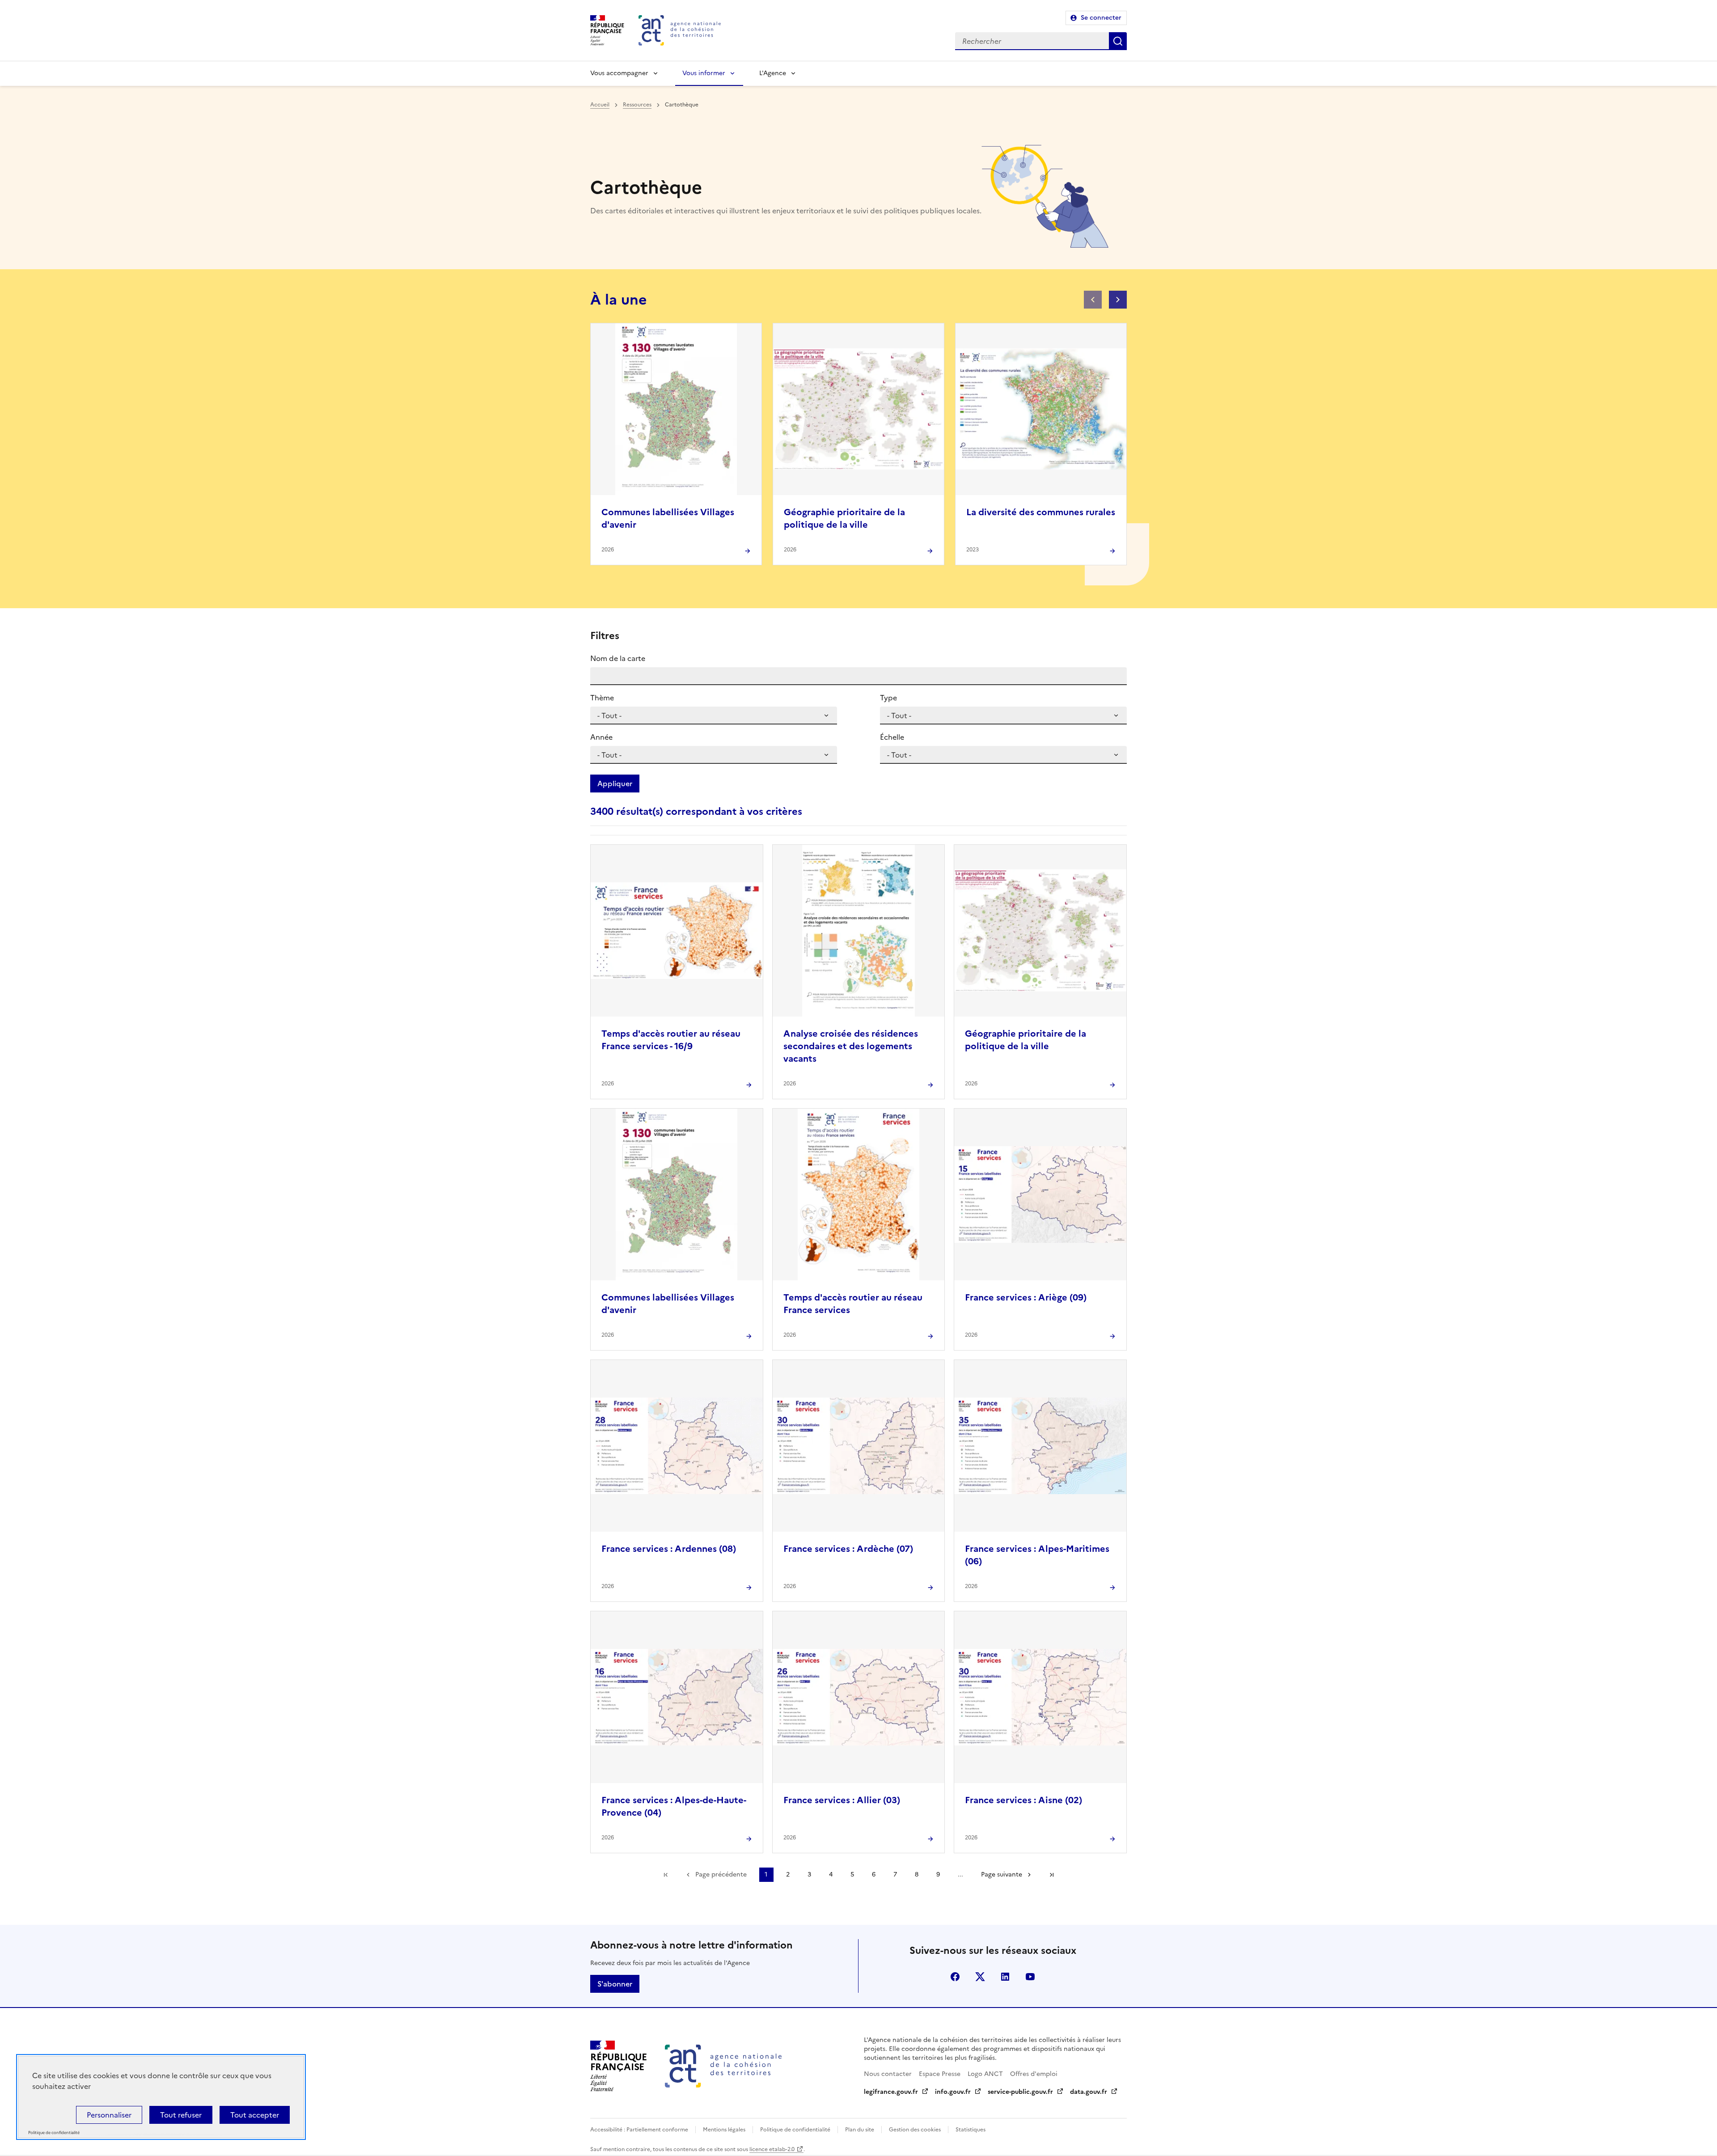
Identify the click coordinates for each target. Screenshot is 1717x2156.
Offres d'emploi (1034, 2074)
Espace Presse (940, 2074)
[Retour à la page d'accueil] (680, 30)
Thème (602, 698)
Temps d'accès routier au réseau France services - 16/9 (671, 1040)
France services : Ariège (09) (1026, 1297)
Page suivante (1002, 1874)
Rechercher (1118, 41)
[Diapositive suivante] (1118, 300)
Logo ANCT (985, 2074)
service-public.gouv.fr (1020, 2092)
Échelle (892, 737)
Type (888, 698)
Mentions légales (724, 2130)
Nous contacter (888, 2074)
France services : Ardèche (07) (848, 1549)
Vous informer (704, 73)
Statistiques (971, 2130)
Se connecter (1101, 18)
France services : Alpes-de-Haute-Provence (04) (674, 1806)
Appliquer (615, 784)
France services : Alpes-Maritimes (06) (1037, 1555)
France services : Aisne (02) (1023, 1800)
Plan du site (860, 2130)
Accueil (600, 105)
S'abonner (615, 1984)
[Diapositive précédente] (1093, 300)
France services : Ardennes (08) (669, 1549)
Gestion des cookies (915, 2130)
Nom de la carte (618, 658)
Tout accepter (255, 2115)
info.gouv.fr (953, 2092)
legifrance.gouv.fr (891, 2092)
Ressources (637, 105)
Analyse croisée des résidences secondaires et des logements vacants (851, 1046)
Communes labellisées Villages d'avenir (668, 518)
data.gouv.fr (1089, 2092)
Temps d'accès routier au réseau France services (853, 1304)
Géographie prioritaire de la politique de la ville (844, 518)
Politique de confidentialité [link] (54, 2133)
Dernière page (1052, 1875)
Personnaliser (109, 2115)
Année (601, 737)
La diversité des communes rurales (1041, 512)
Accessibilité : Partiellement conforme (639, 2130)
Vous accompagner (619, 73)
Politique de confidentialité (795, 2130)
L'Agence (773, 73)
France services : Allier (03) (842, 1800)
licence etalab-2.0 (772, 2149)
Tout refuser (181, 2115)
